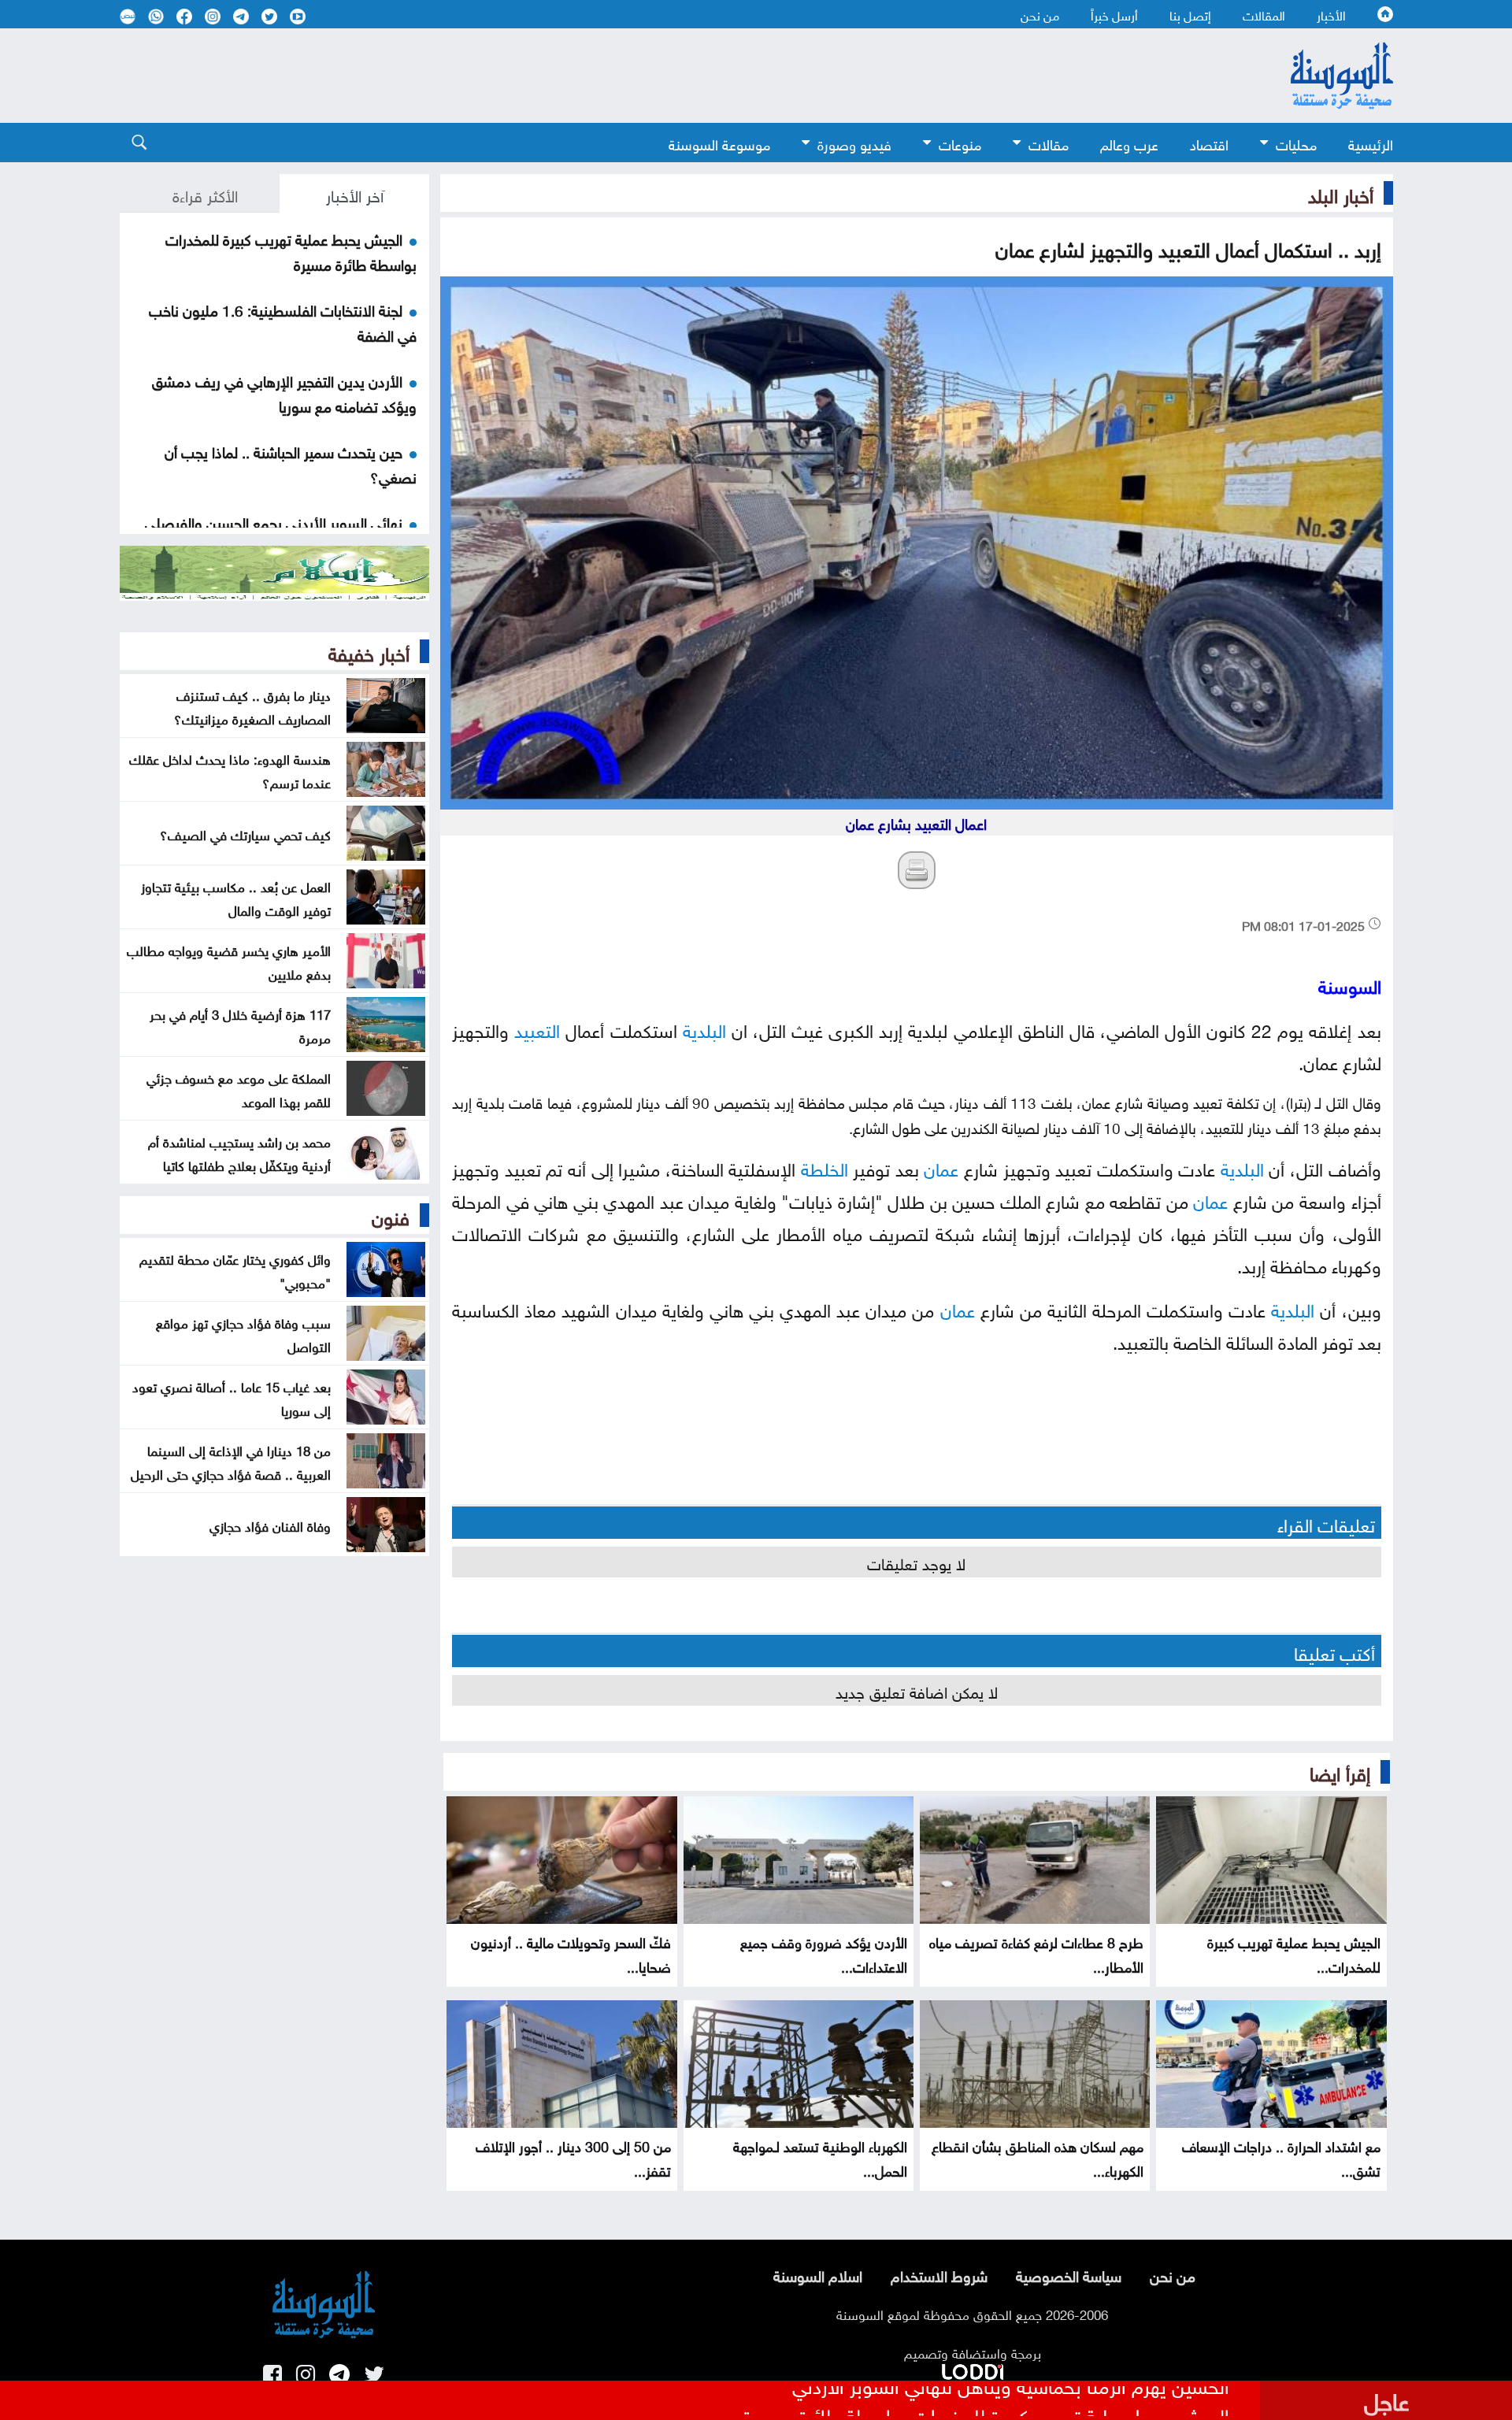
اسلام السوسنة (818, 2274)
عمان (941, 1167)
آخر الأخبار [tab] (355, 194)
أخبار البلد (1341, 193)
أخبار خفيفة (369, 651)
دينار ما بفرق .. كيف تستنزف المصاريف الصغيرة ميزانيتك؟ (252, 706)
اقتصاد (1209, 143)
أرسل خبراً (1114, 14)
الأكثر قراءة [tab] (205, 194)
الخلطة (825, 1167)
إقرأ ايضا (1340, 1771)
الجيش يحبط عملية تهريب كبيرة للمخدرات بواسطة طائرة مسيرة (986, 2402)
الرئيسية (1371, 143)
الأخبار (1331, 14)
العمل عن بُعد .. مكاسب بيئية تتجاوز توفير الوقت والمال (236, 897)
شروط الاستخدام (939, 2274)
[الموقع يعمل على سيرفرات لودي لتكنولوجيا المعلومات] (973, 2369)
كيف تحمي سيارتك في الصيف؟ (245, 833)
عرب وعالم (1129, 143)
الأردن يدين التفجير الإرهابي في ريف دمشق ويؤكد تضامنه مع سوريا (284, 392)
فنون (391, 1215)
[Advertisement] (628, 76)
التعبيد (537, 1028)
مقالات (1049, 143)
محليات (1296, 143)
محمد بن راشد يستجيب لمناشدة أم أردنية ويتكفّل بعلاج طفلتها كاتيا (239, 1152)
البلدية (704, 1028)
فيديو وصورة (854, 143)
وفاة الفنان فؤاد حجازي (270, 1525)
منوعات (960, 143)
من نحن (1040, 14)
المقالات (1264, 14)
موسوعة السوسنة (719, 143)
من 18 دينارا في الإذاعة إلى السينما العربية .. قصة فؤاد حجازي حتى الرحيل (231, 1461)
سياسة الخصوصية (1069, 2274)
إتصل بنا (1190, 14)
